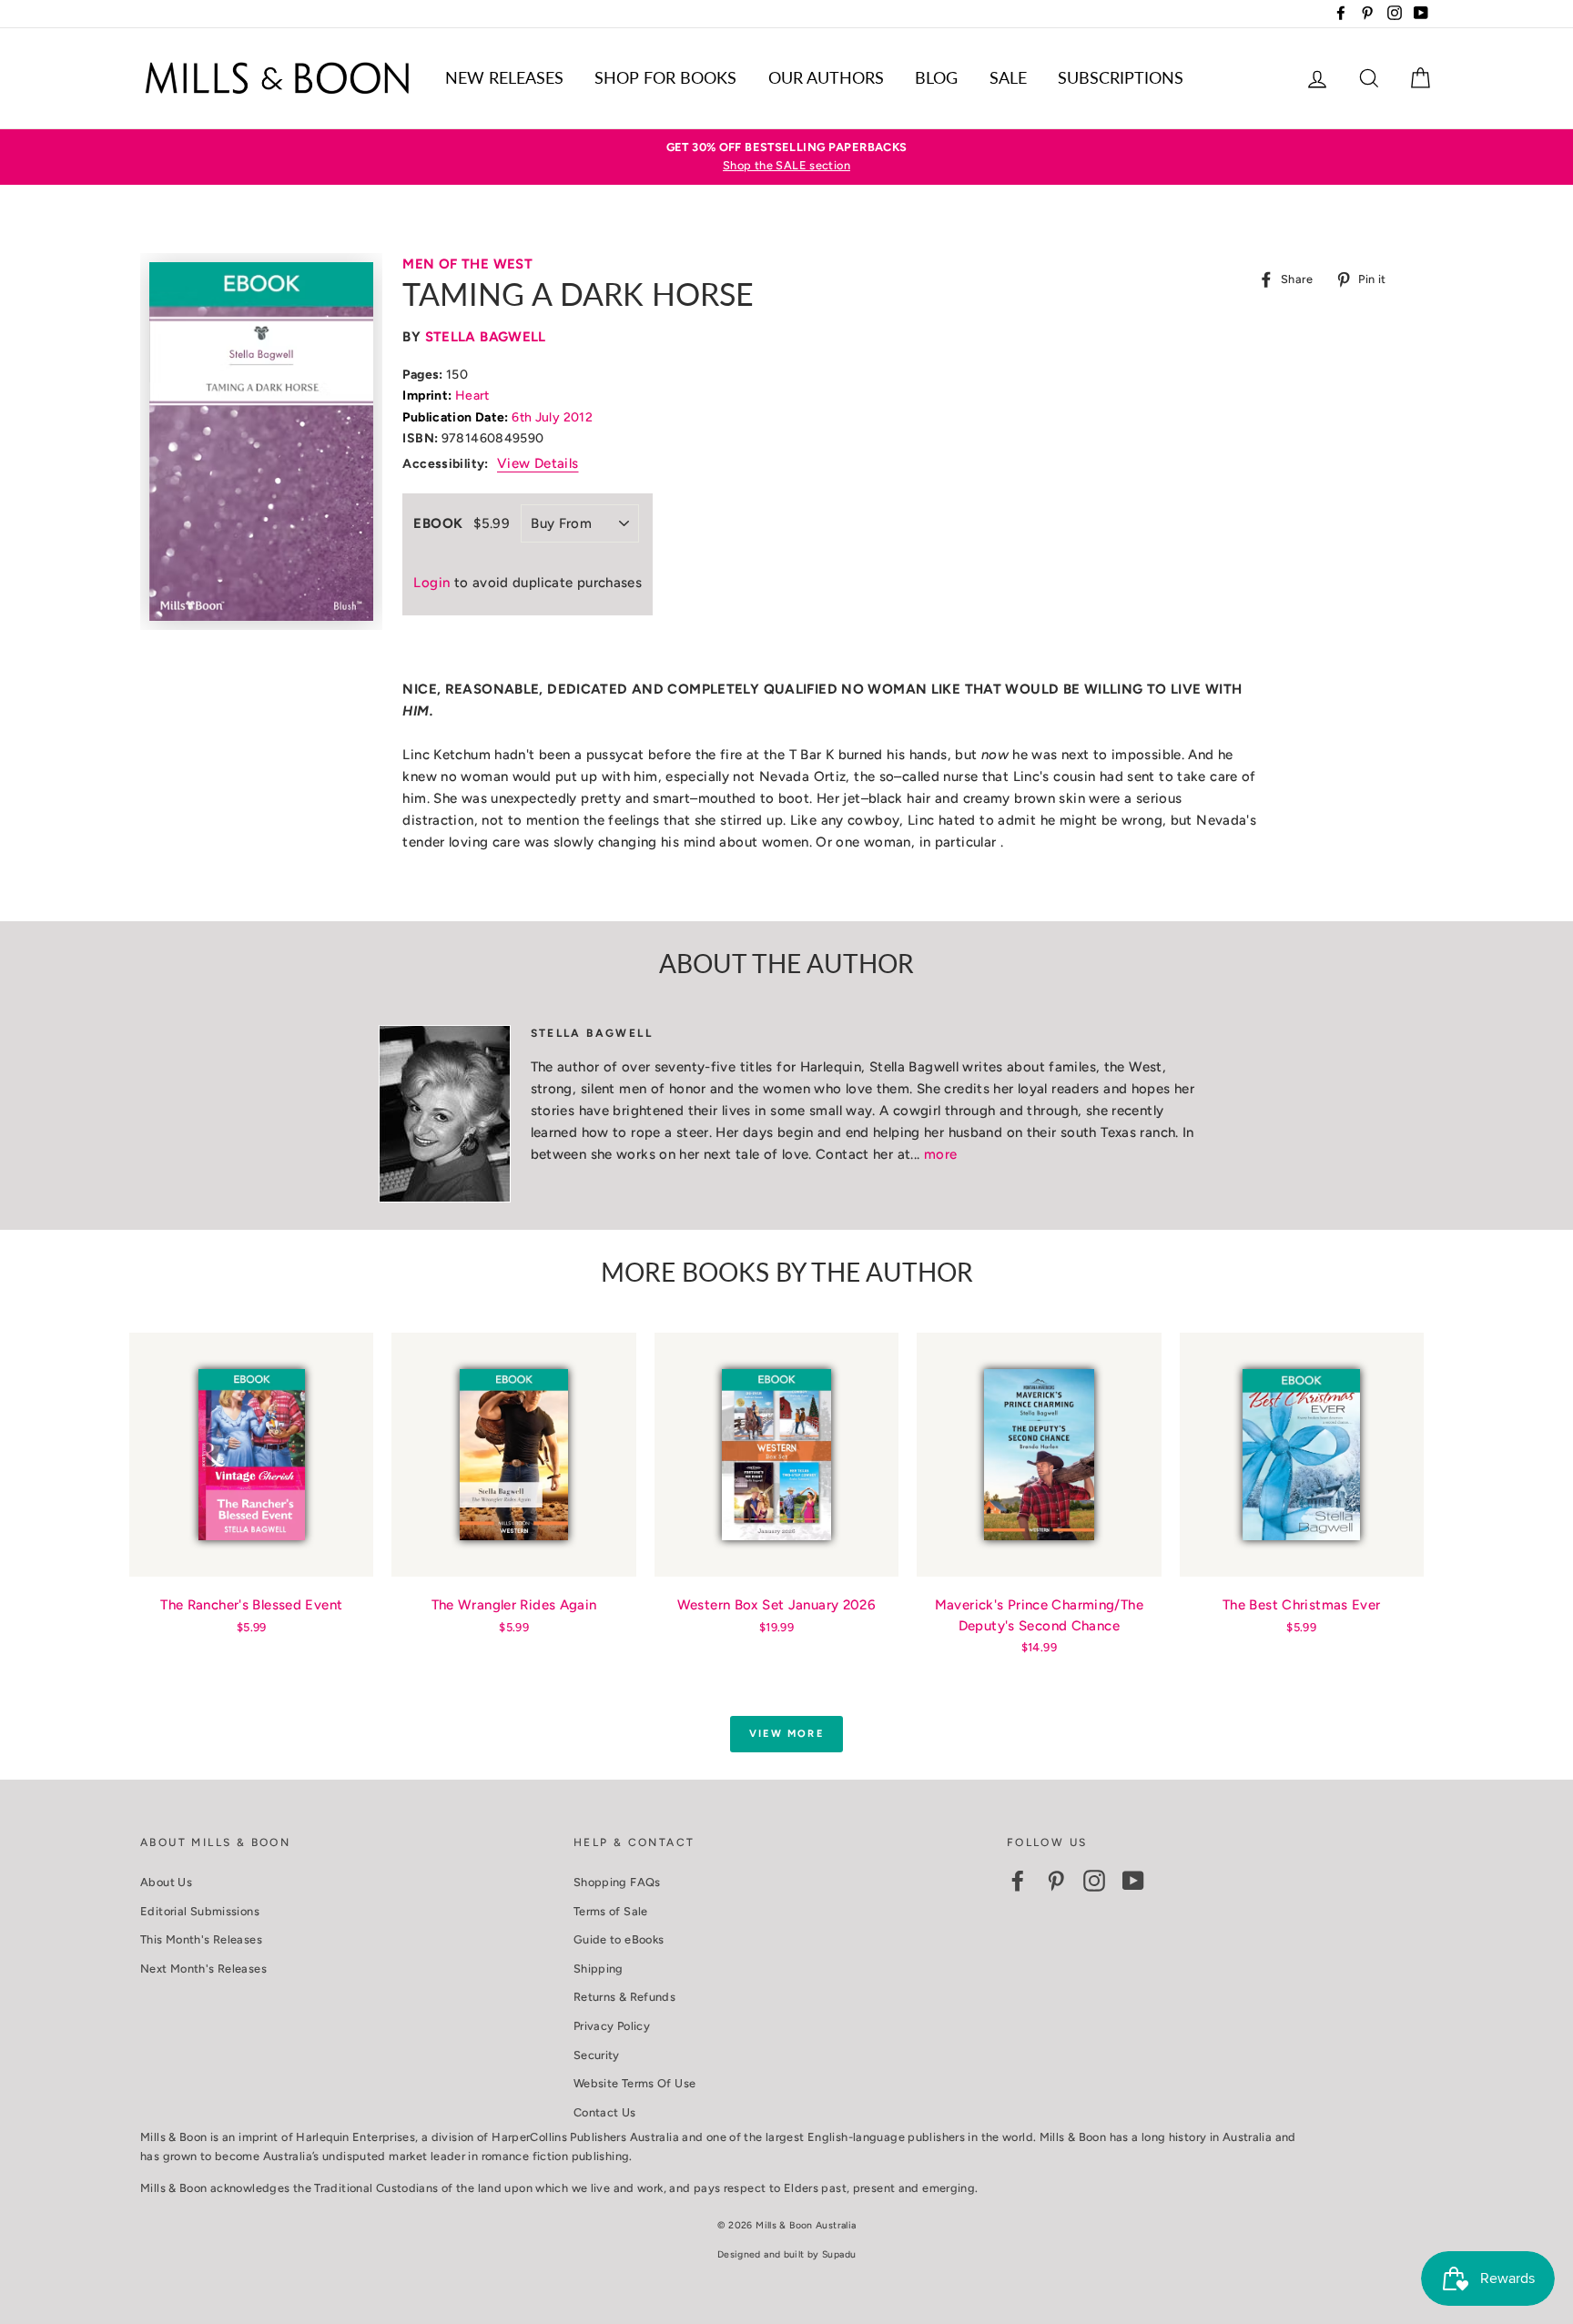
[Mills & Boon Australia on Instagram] (1094, 1881)
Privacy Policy (612, 2026)
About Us (166, 1882)
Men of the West (467, 264)
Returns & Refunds (624, 1997)
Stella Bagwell (486, 337)
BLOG (936, 77)
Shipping (599, 1969)
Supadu (839, 2254)
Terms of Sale (611, 1911)
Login (431, 583)
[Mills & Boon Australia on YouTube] (1133, 1881)
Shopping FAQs (617, 1882)
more (941, 1154)
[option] (786, 157)
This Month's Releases (201, 1939)
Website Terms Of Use (635, 2083)
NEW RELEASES (504, 77)
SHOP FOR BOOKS (665, 77)
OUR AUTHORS (826, 77)
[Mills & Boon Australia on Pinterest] (1056, 1881)
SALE (1008, 77)
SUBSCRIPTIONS (1121, 77)
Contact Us (605, 2112)
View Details (538, 463)
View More (786, 1734)
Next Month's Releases (203, 1969)
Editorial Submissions (200, 1911)
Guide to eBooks (619, 1939)
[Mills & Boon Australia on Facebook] (1018, 1881)
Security (597, 2055)
